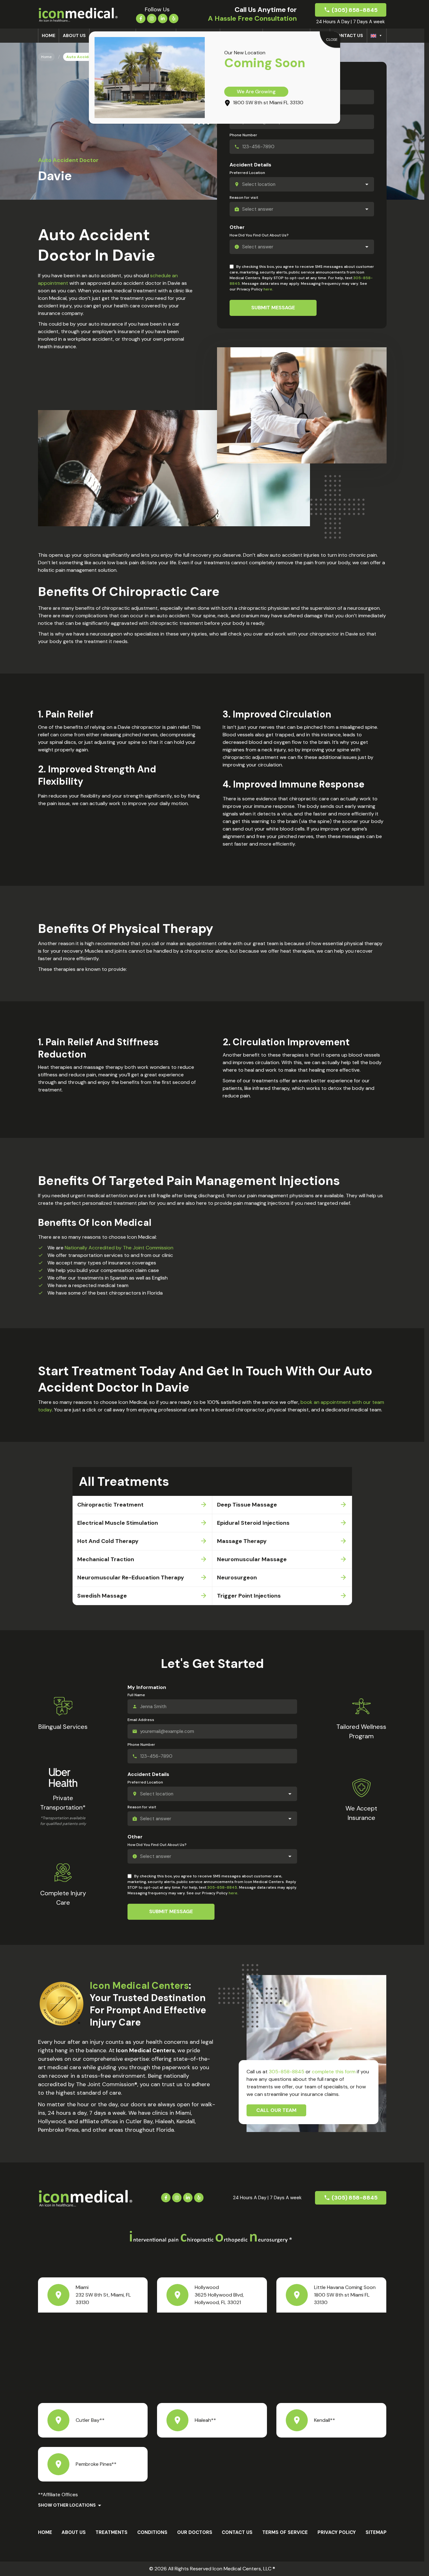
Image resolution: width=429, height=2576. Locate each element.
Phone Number (243, 135)
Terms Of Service (285, 2532)
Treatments (111, 2532)
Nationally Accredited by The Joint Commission (119, 1248)
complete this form (334, 2072)
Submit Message (273, 308)
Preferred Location (247, 173)
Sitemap (376, 2532)
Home (49, 35)
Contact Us (348, 35)
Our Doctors (195, 2532)
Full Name (136, 1695)
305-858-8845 (222, 1887)
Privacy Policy (337, 2532)
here (268, 289)
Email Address (141, 1720)
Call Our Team (276, 2110)
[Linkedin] (163, 18)
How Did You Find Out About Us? (259, 235)
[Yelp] (174, 18)
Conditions (152, 2532)
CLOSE (332, 40)
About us (74, 35)
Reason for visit (244, 198)
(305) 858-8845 (355, 10)
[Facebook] (141, 18)
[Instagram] (152, 18)
